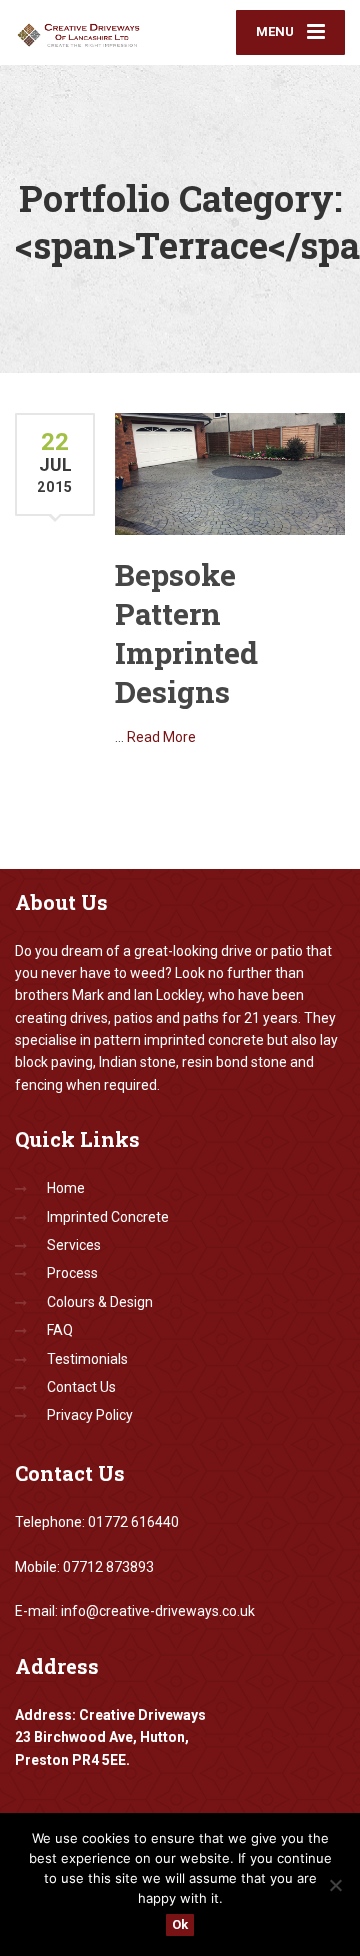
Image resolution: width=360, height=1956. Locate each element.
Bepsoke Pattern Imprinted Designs (186, 633)
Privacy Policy (90, 1415)
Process (72, 1273)
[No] (335, 1885)
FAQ (60, 1330)
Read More (161, 737)
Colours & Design (100, 1302)
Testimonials (87, 1359)
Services (74, 1245)
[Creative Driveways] (97, 31)
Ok (180, 1924)
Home (66, 1188)
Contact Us (81, 1387)
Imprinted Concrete (108, 1217)
